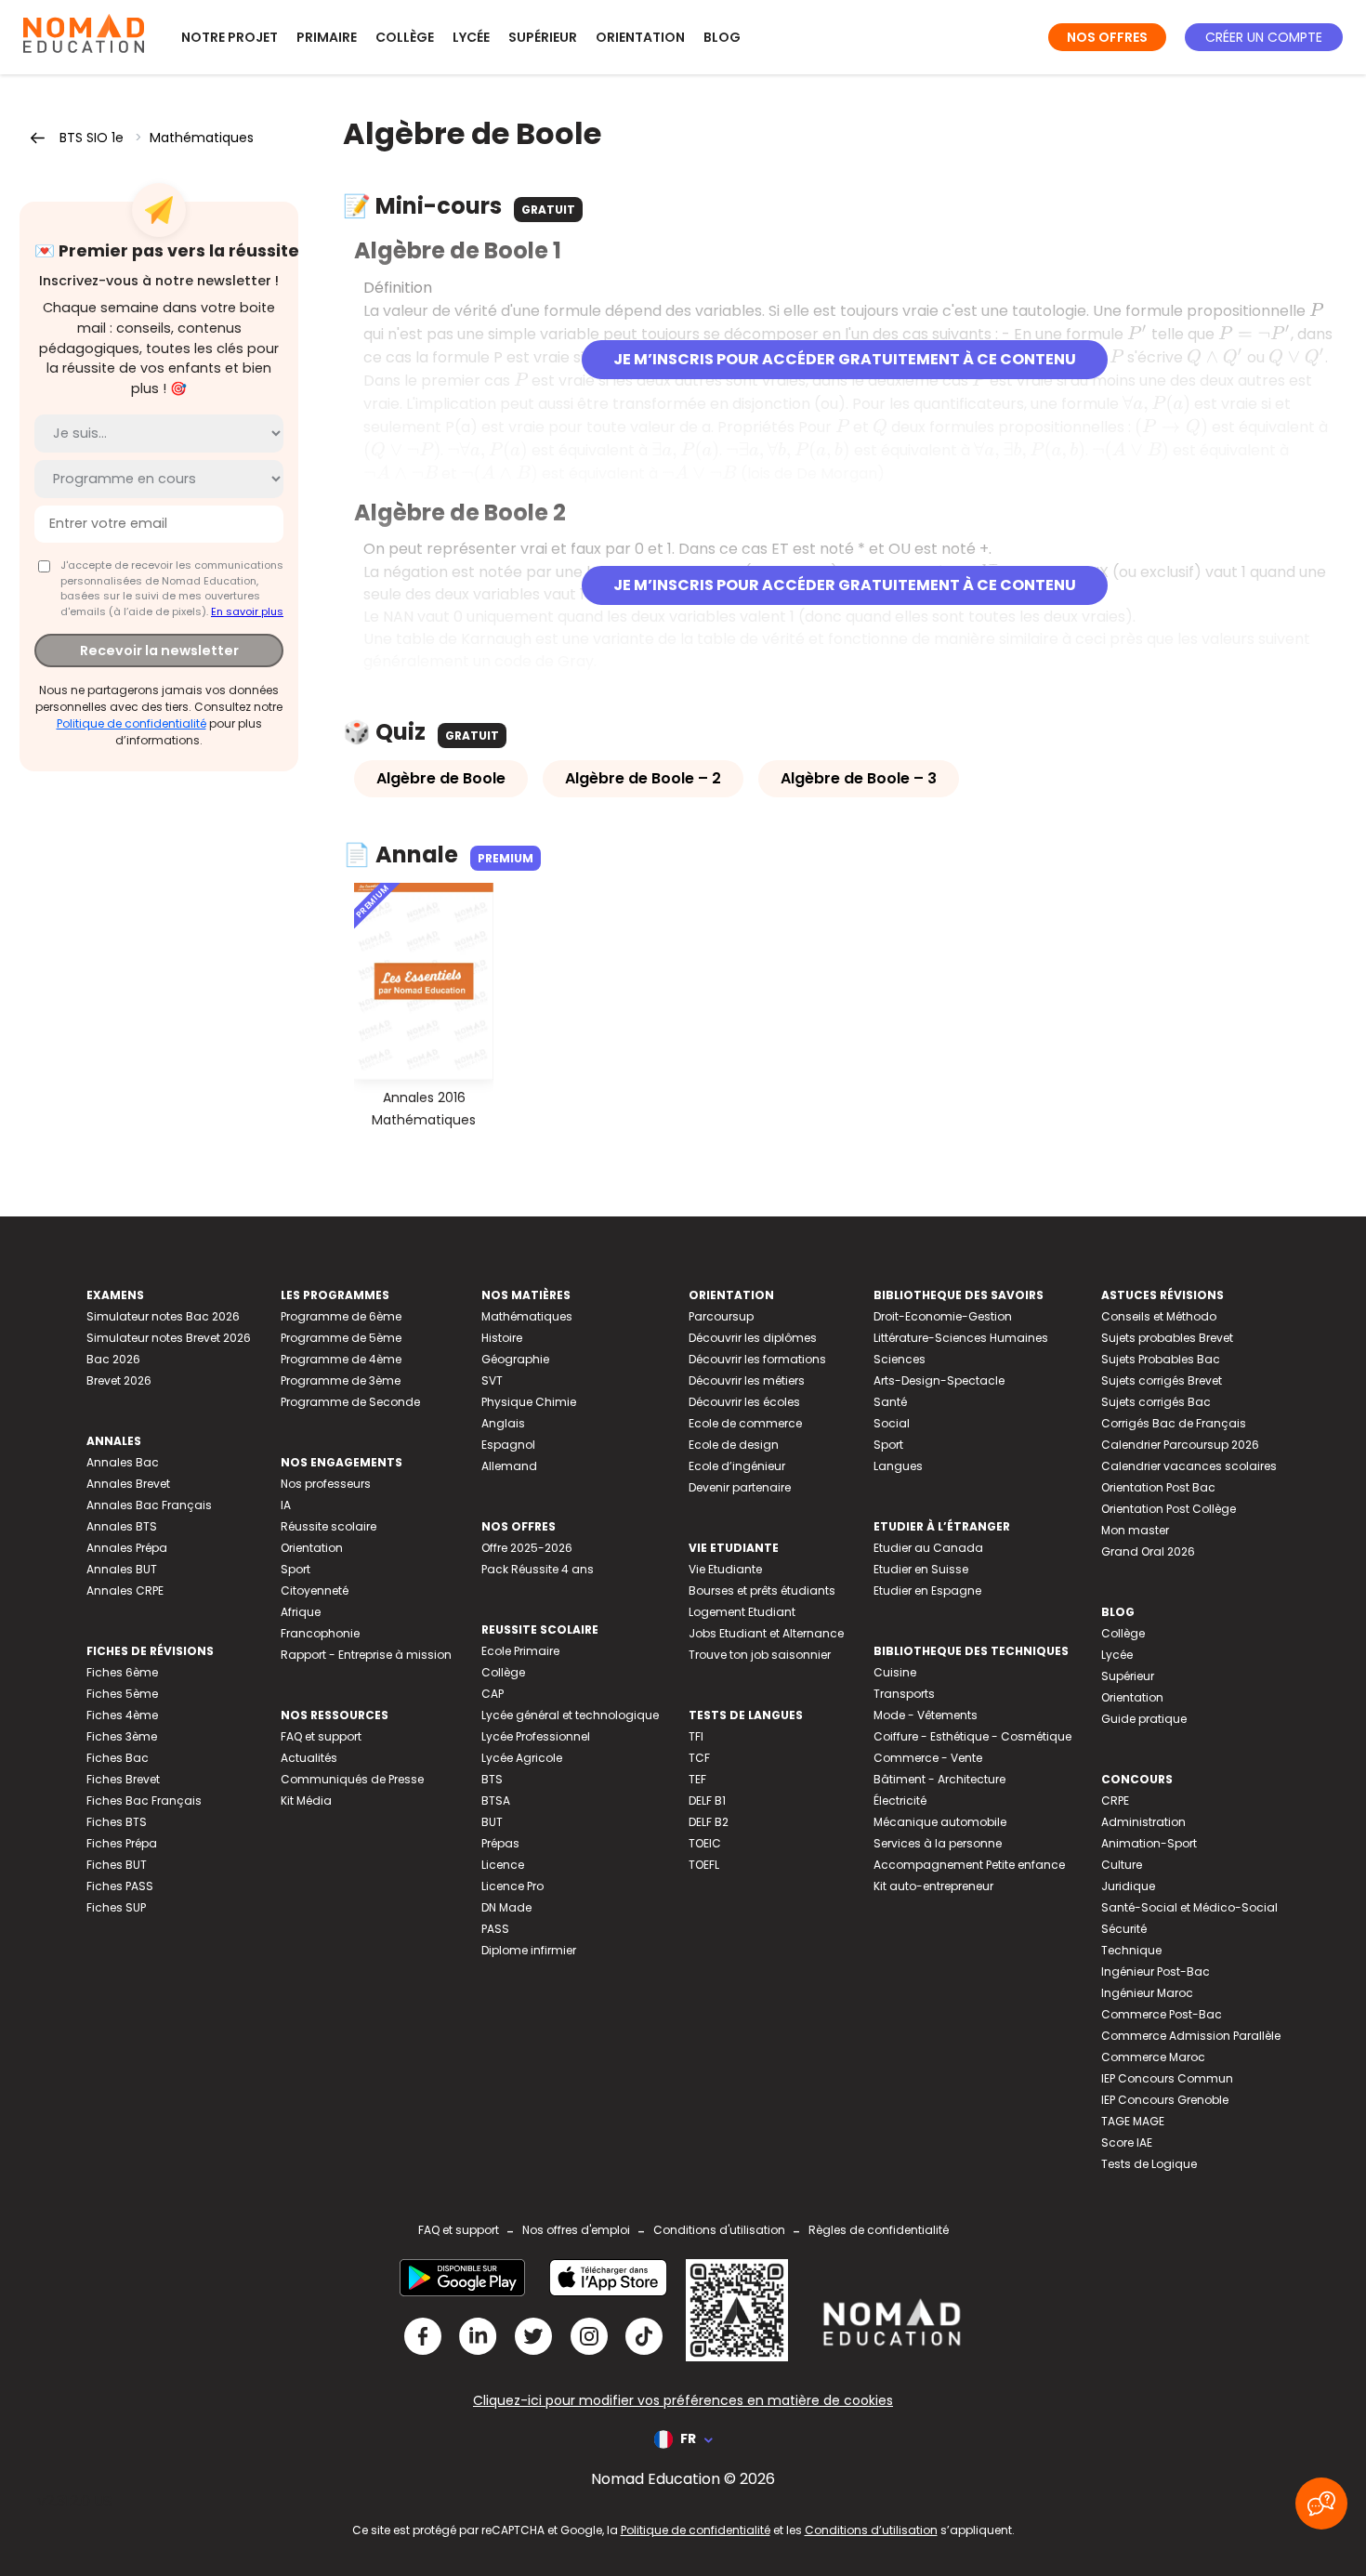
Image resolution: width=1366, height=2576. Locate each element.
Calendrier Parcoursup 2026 (1180, 1445)
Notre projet (230, 37)
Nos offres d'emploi (576, 2230)
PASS (495, 1929)
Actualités (309, 1758)
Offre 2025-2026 (527, 1548)
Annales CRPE (125, 1590)
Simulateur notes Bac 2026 (163, 1316)
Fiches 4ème (122, 1715)
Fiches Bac (118, 1758)
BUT (492, 1822)
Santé (890, 1402)
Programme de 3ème (341, 1380)
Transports (904, 1694)
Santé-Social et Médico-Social (1189, 1907)
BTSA (496, 1801)
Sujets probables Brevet (1167, 1338)
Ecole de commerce (745, 1423)
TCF (699, 1758)
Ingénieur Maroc (1147, 1993)
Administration (1143, 1822)
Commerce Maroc (1153, 2057)
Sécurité (1124, 1929)
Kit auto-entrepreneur (933, 1886)
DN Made (506, 1907)
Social (892, 1423)
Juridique (1128, 1886)
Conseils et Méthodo (1159, 1316)
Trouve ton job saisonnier (760, 1655)
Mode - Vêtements (926, 1715)
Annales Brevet (128, 1484)
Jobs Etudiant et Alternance (766, 1633)
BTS (492, 1779)
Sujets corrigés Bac (1156, 1402)
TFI (696, 1736)
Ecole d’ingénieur (737, 1466)
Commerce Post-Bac (1162, 2014)
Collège (405, 37)
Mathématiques (202, 138)
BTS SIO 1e (92, 138)
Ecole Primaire (520, 1651)
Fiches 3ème (122, 1736)
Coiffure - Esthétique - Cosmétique (972, 1736)
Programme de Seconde (350, 1402)
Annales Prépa (127, 1548)
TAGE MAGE (1133, 2121)
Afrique (301, 1612)
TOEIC (705, 1843)
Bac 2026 (113, 1359)
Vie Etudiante (725, 1569)
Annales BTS (122, 1526)
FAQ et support (321, 1736)
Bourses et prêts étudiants (762, 1590)
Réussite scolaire (328, 1526)
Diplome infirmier (529, 1950)
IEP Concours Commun (1167, 2078)
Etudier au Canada (928, 1548)
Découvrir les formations (757, 1359)
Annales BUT (122, 1569)
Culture (1122, 1865)
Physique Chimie (529, 1402)
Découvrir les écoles (744, 1402)
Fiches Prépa (122, 1843)
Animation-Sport (1149, 1843)
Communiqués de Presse (352, 1779)
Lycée (471, 37)
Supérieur (543, 37)
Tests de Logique (1149, 2164)
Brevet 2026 (119, 1380)
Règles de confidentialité (879, 2230)
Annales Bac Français (149, 1505)
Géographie (515, 1359)
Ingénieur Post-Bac (1156, 1971)
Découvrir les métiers (747, 1380)
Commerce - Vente (928, 1758)
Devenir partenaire (740, 1487)
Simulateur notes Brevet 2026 (169, 1338)
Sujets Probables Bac (1161, 1359)
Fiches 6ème (122, 1672)
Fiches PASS (120, 1886)
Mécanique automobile (940, 1822)
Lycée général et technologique (570, 1715)
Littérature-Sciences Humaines (961, 1338)
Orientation (640, 37)
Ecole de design (734, 1445)
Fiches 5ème (122, 1694)
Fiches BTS (117, 1822)
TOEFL (704, 1865)
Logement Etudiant (742, 1612)
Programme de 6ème (341, 1316)
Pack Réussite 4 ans (538, 1569)
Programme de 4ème (341, 1359)
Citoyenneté (315, 1590)
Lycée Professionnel (536, 1736)
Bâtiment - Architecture (939, 1779)
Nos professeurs (326, 1484)
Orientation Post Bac (1158, 1487)
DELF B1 (707, 1801)
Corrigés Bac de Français (1174, 1423)
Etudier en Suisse (921, 1569)
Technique (1131, 1950)
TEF (697, 1779)
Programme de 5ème (341, 1338)
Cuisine (895, 1672)
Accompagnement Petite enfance (969, 1865)
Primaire (327, 37)
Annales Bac (123, 1462)
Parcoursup (721, 1316)
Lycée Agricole (522, 1758)
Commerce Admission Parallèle (1191, 2036)
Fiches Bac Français (144, 1801)
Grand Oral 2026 (1148, 1551)
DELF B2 (709, 1822)
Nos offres (1107, 37)
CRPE (1115, 1801)
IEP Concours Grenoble (1165, 2100)
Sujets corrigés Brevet (1162, 1380)
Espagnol (508, 1445)
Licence (503, 1865)
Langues (898, 1466)
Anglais (503, 1423)
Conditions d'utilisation (719, 2230)
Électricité (900, 1801)
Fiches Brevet (123, 1779)
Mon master (1135, 1530)
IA (286, 1505)
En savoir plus (247, 611)
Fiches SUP (116, 1907)
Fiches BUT (117, 1865)
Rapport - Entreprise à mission (366, 1655)
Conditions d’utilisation (871, 2530)
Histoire (502, 1338)
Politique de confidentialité (131, 723)
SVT (492, 1380)
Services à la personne (938, 1843)
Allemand (509, 1466)
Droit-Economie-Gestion (943, 1316)
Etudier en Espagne (927, 1590)
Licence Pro (512, 1886)
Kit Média (306, 1801)
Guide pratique (1144, 1719)
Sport (296, 1569)
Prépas (500, 1843)
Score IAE (1127, 2142)
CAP (493, 1694)
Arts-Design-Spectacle (939, 1380)
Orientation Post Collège (1169, 1509)
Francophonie (320, 1633)
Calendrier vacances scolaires (1189, 1466)
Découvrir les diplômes (753, 1338)
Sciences (900, 1359)
